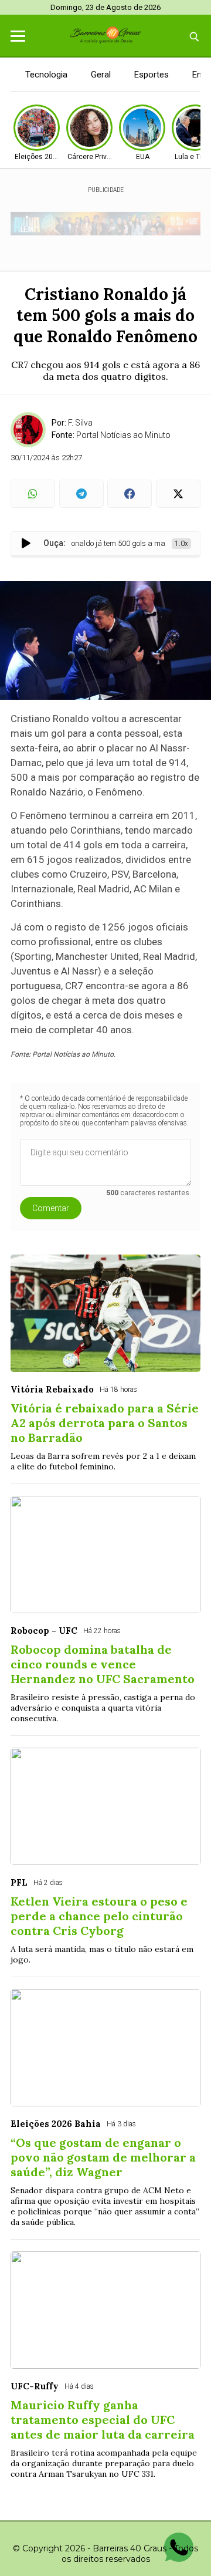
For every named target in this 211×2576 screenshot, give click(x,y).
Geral (101, 75)
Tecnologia (46, 75)
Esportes (152, 75)
